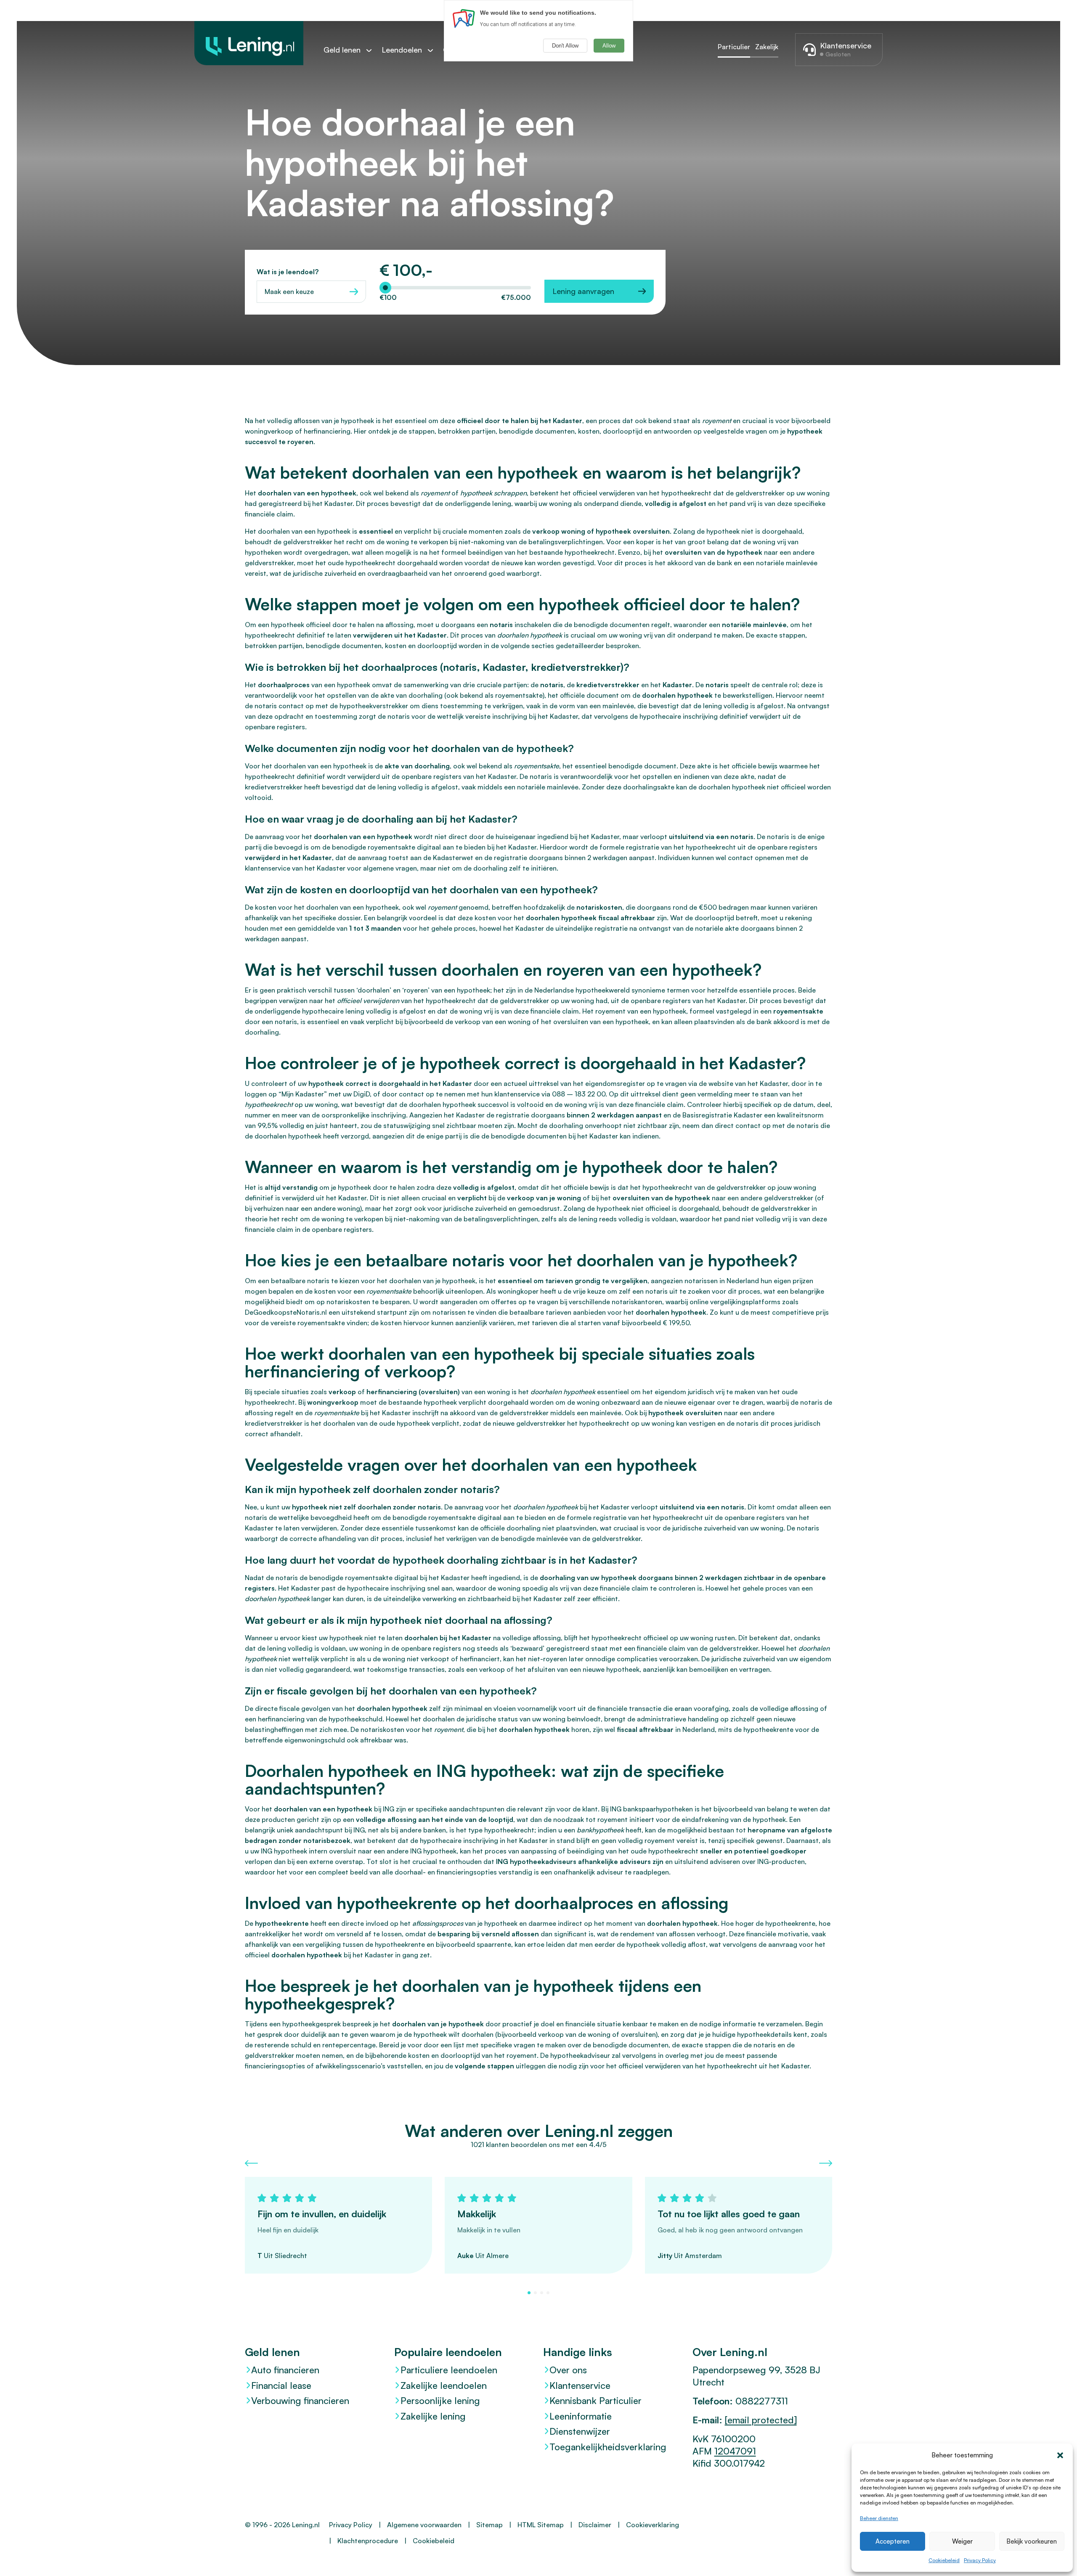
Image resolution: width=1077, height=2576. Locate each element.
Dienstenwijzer (580, 2431)
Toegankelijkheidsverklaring (608, 2447)
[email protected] (761, 2420)
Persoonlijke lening (440, 2400)
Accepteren (893, 2541)
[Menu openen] (373, 50)
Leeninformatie (581, 2416)
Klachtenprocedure (368, 2541)
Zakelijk (767, 47)
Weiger (962, 2541)
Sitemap (489, 2525)
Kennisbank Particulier (596, 2400)
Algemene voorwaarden (424, 2525)
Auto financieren (285, 2370)
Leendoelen (402, 50)
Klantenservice (580, 2385)
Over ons (568, 2370)
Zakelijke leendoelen (444, 2385)
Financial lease (281, 2385)
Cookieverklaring (653, 2525)
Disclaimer (595, 2525)
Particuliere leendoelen (449, 2370)
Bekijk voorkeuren (1032, 2541)
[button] (1060, 2455)
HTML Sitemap (541, 2525)
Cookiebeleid (944, 2560)
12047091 (735, 2451)
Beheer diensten (879, 2518)
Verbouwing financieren (300, 2400)
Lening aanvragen (583, 291)
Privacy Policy (980, 2560)
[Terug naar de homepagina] (249, 43)
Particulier (734, 47)
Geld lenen (342, 50)
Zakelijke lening (433, 2416)
